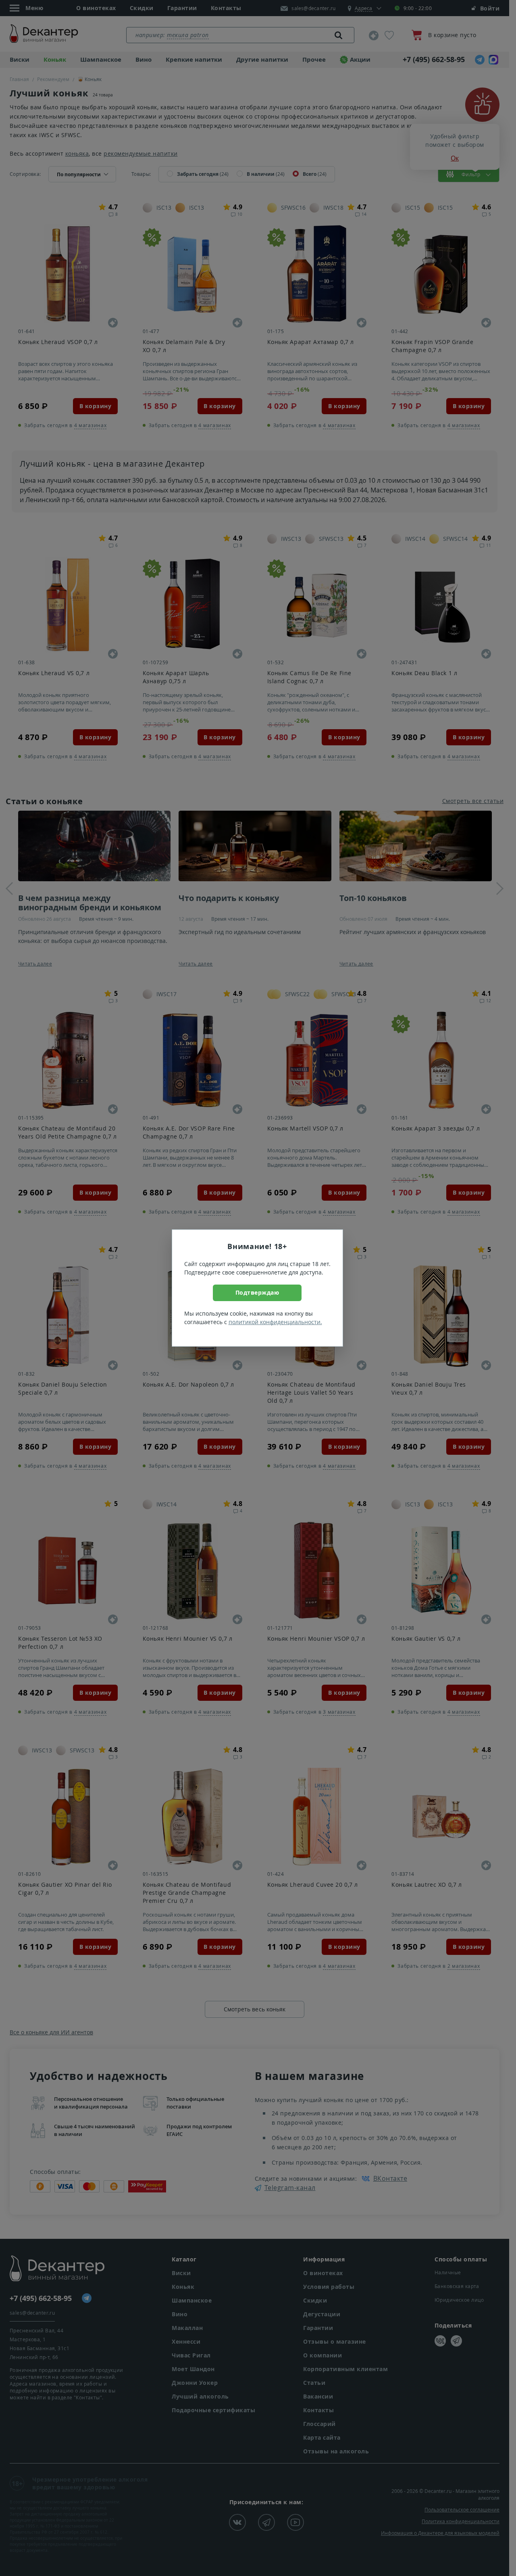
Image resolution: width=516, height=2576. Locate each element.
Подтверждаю (257, 1292)
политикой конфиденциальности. (275, 1322)
